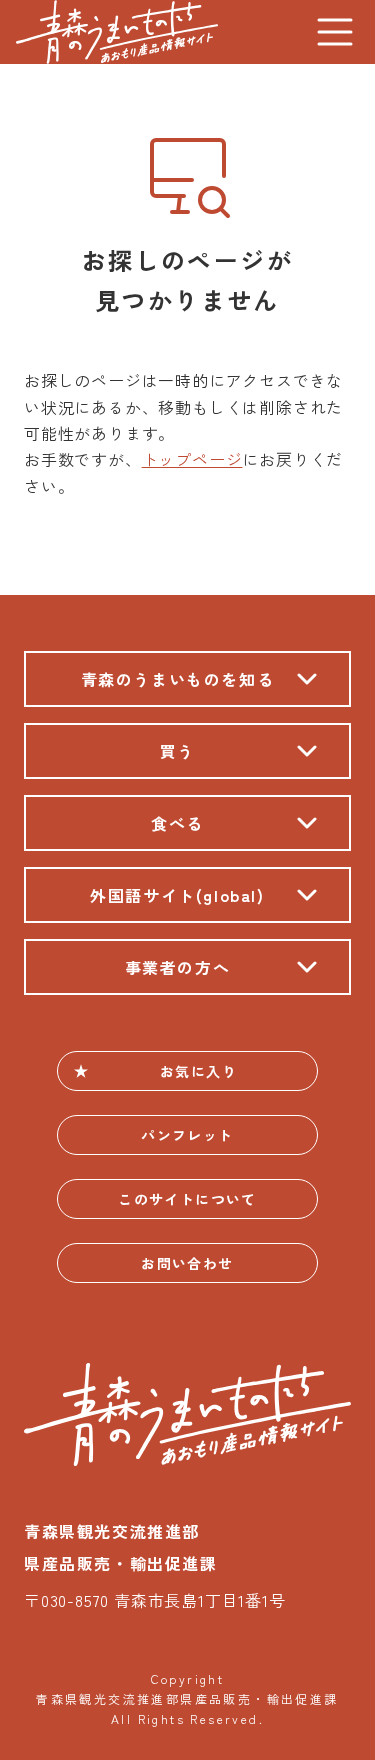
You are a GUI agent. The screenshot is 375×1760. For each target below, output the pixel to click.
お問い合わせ (187, 1263)
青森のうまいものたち (117, 32)
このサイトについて (187, 1199)
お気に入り (198, 1071)
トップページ (192, 459)
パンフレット (187, 1135)
